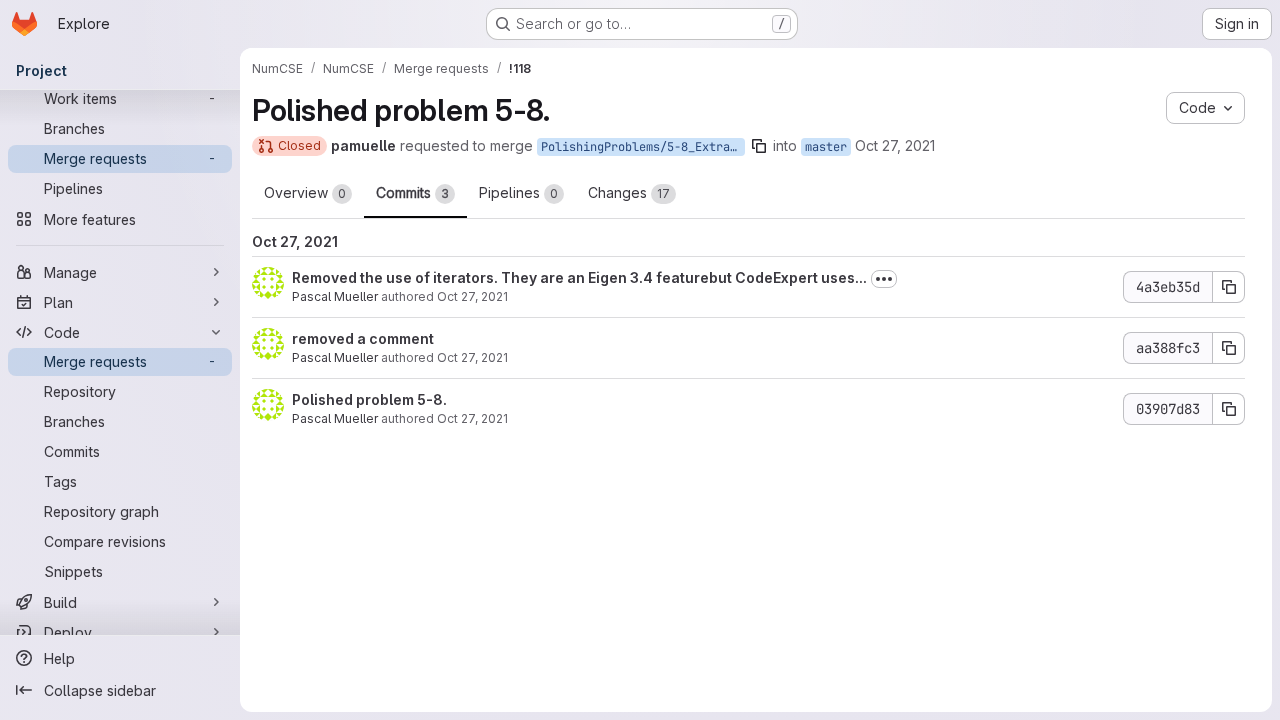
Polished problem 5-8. (369, 399)
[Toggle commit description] (884, 279)
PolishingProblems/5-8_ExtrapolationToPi (643, 147)
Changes (629, 192)
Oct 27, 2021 (895, 145)
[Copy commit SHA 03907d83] (1229, 409)
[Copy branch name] (759, 146)
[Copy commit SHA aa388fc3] (1229, 348)
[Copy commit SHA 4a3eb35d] (1229, 287)
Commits (412, 192)
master (826, 147)
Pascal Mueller (335, 296)
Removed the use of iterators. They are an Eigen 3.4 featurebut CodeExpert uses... (579, 277)
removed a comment (363, 338)
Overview (305, 192)
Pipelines (518, 192)
